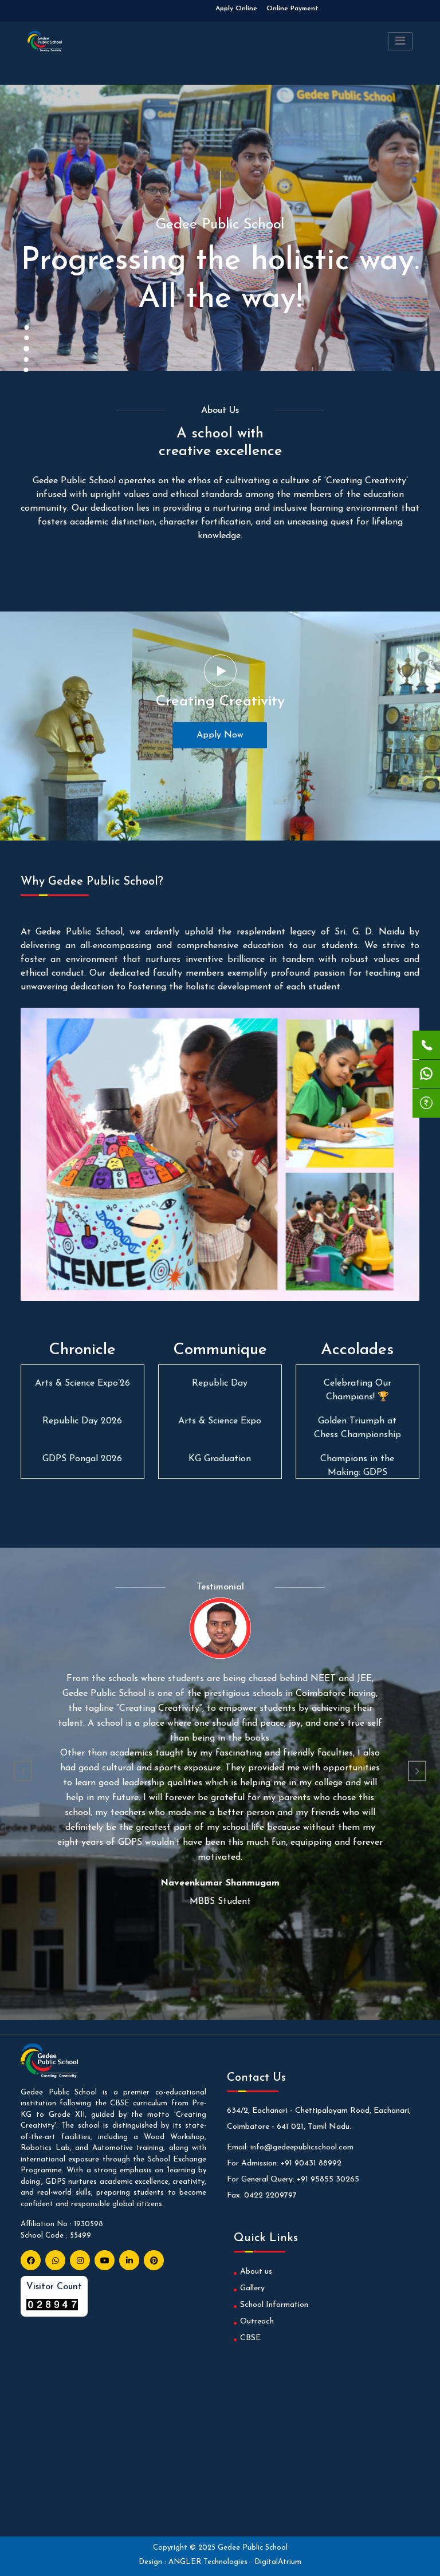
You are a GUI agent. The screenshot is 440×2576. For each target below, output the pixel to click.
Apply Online (236, 9)
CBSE (250, 2338)
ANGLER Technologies (209, 2562)
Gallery (252, 2288)
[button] (23, 1771)
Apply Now (220, 735)
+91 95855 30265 (328, 2179)
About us (256, 2272)
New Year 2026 (220, 1383)
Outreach (257, 2321)
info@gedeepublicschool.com (302, 2147)
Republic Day (220, 1459)
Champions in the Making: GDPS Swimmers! (357, 1435)
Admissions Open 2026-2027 (159, 9)
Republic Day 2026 (82, 1383)
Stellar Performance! (357, 1459)
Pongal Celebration (220, 1421)
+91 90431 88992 (311, 2163)
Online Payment (292, 9)
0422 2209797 (270, 2196)
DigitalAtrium (278, 2562)
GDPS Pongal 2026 (82, 1421)
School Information (274, 2305)
